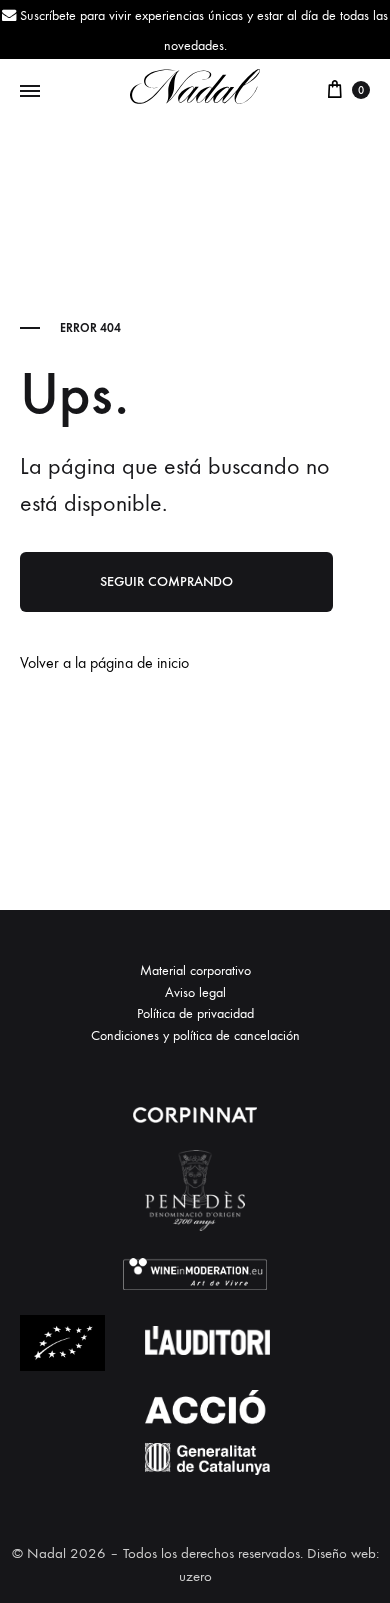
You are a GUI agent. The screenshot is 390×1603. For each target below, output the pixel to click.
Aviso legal (195, 992)
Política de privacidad (195, 1013)
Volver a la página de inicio (104, 662)
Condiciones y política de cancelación (195, 1035)
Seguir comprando (166, 581)
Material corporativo (195, 970)
